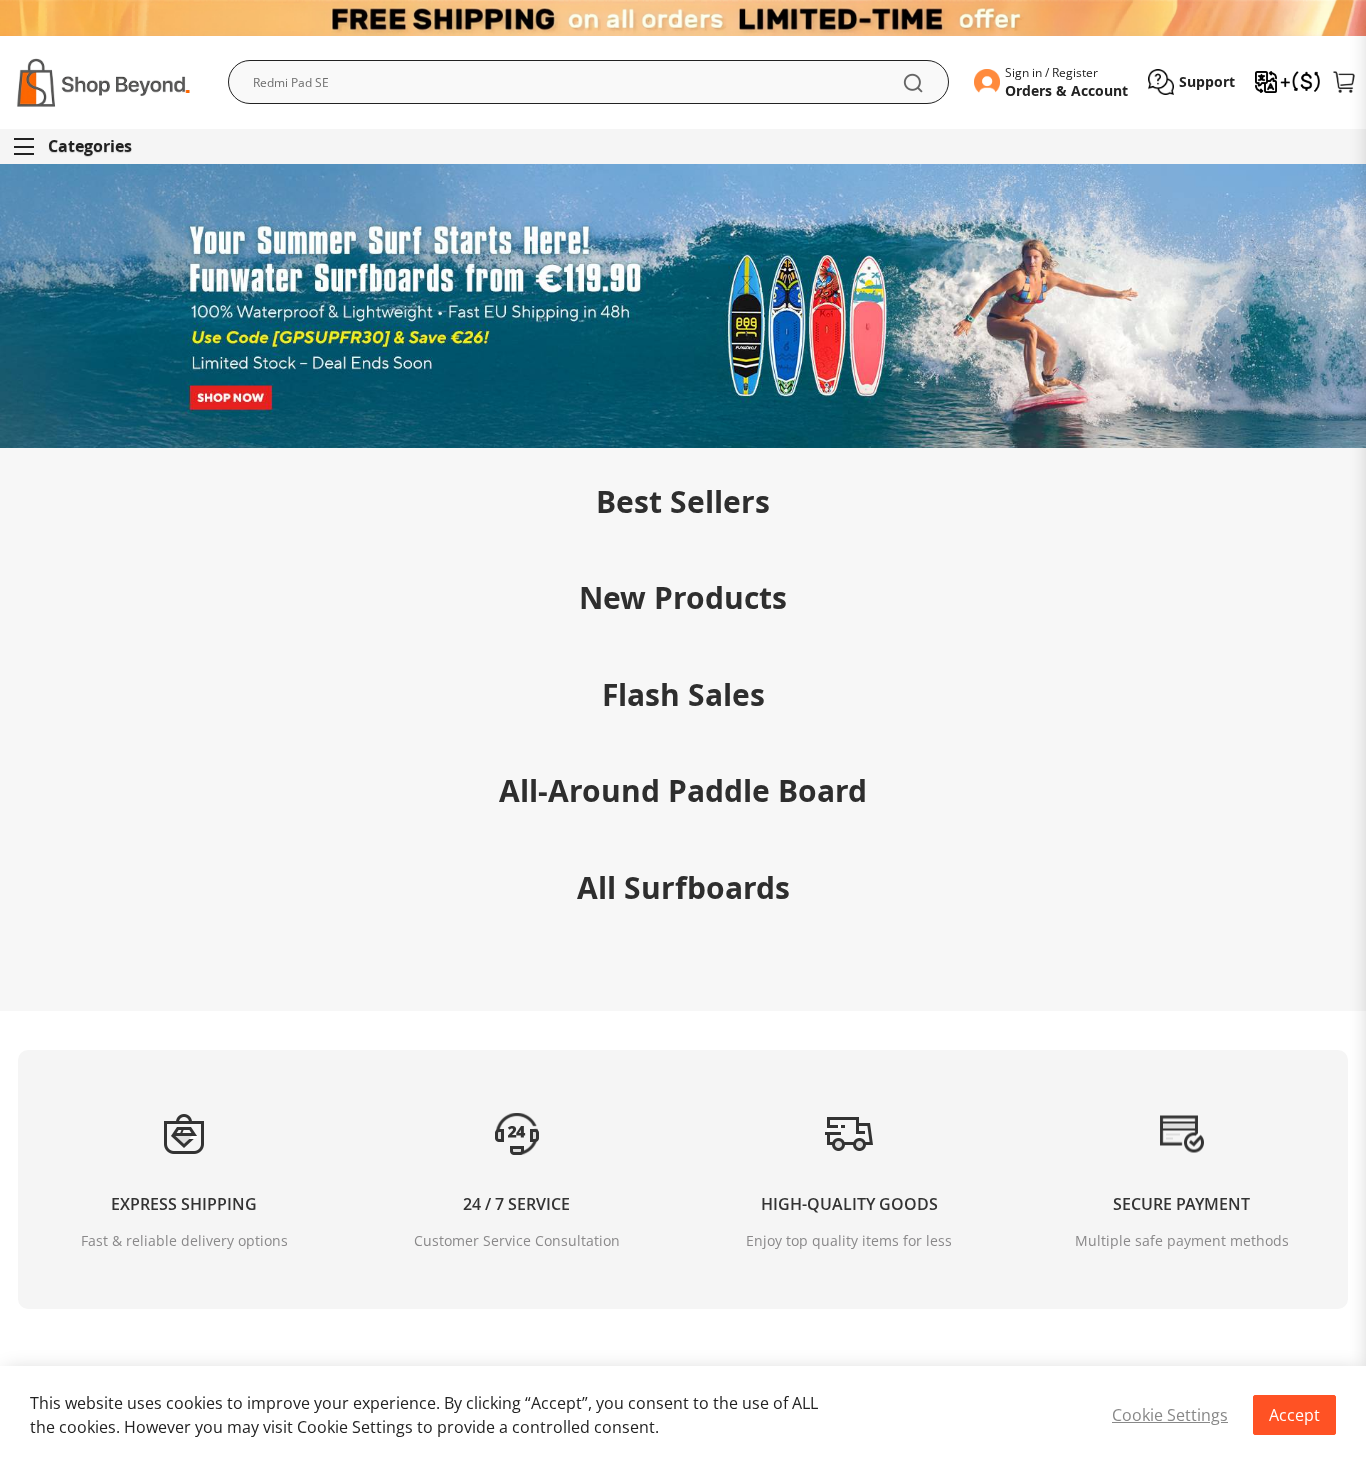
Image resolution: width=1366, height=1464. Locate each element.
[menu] (683, 146)
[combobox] (588, 82)
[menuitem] (81, 146)
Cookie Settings (1170, 1415)
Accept (1294, 1415)
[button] (1191, 82)
